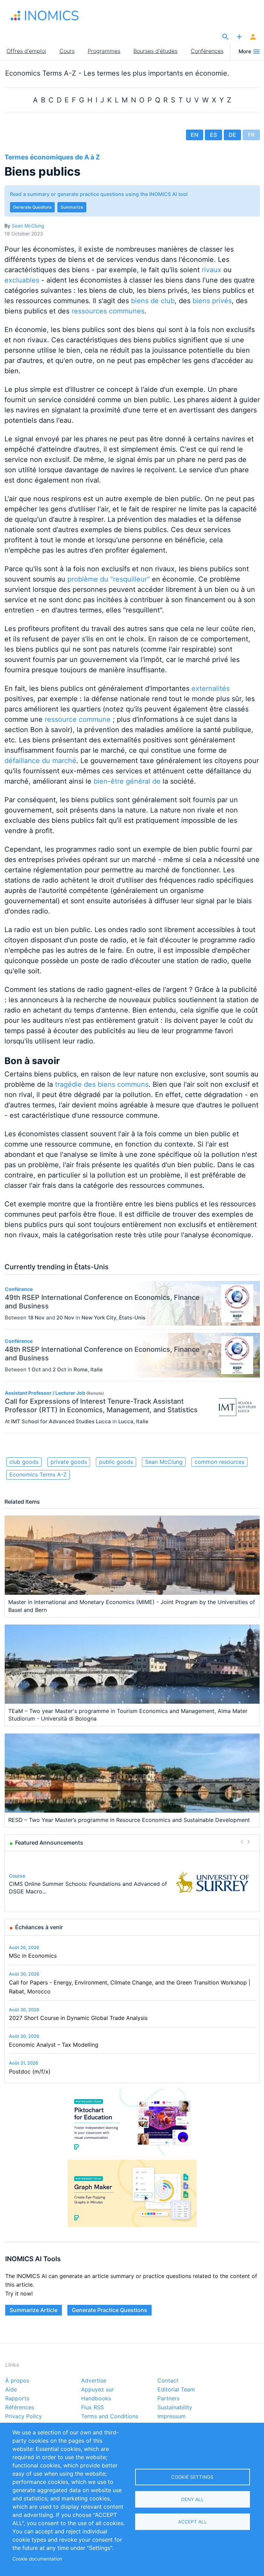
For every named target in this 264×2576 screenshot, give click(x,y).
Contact (168, 2381)
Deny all (192, 2499)
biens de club (153, 301)
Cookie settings (192, 2477)
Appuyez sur (97, 2390)
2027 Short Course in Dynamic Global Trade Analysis (78, 2018)
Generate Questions (32, 207)
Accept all (192, 2522)
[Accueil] (45, 15)
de (232, 135)
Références (20, 2408)
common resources (219, 1462)
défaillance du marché (40, 761)
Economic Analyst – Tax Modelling (54, 2045)
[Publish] (239, 37)
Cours (67, 51)
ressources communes (108, 311)
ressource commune (78, 719)
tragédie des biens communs (102, 1084)
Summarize (72, 207)
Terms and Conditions (110, 2417)
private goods (69, 1462)
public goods (116, 1462)
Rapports (17, 2399)
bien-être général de (127, 781)
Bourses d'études (155, 51)
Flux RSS (92, 2408)
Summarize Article (34, 2310)
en (195, 135)
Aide (11, 2390)
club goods (24, 1462)
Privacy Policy (24, 2417)
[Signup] (253, 37)
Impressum (172, 2417)
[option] (132, 1883)
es (213, 135)
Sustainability (175, 2408)
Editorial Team (176, 2390)
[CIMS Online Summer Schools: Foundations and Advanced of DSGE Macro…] (213, 1883)
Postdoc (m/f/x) (30, 2071)
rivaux (212, 270)
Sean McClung (28, 226)
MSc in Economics (33, 1956)
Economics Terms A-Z (38, 1474)
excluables (22, 280)
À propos (17, 2381)
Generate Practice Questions (109, 2310)
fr (251, 135)
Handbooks (96, 2399)
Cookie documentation (37, 2559)
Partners (168, 2399)
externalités (211, 688)
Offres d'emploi (26, 51)
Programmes (104, 51)
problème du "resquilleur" (109, 579)
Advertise (94, 2381)
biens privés (212, 301)
